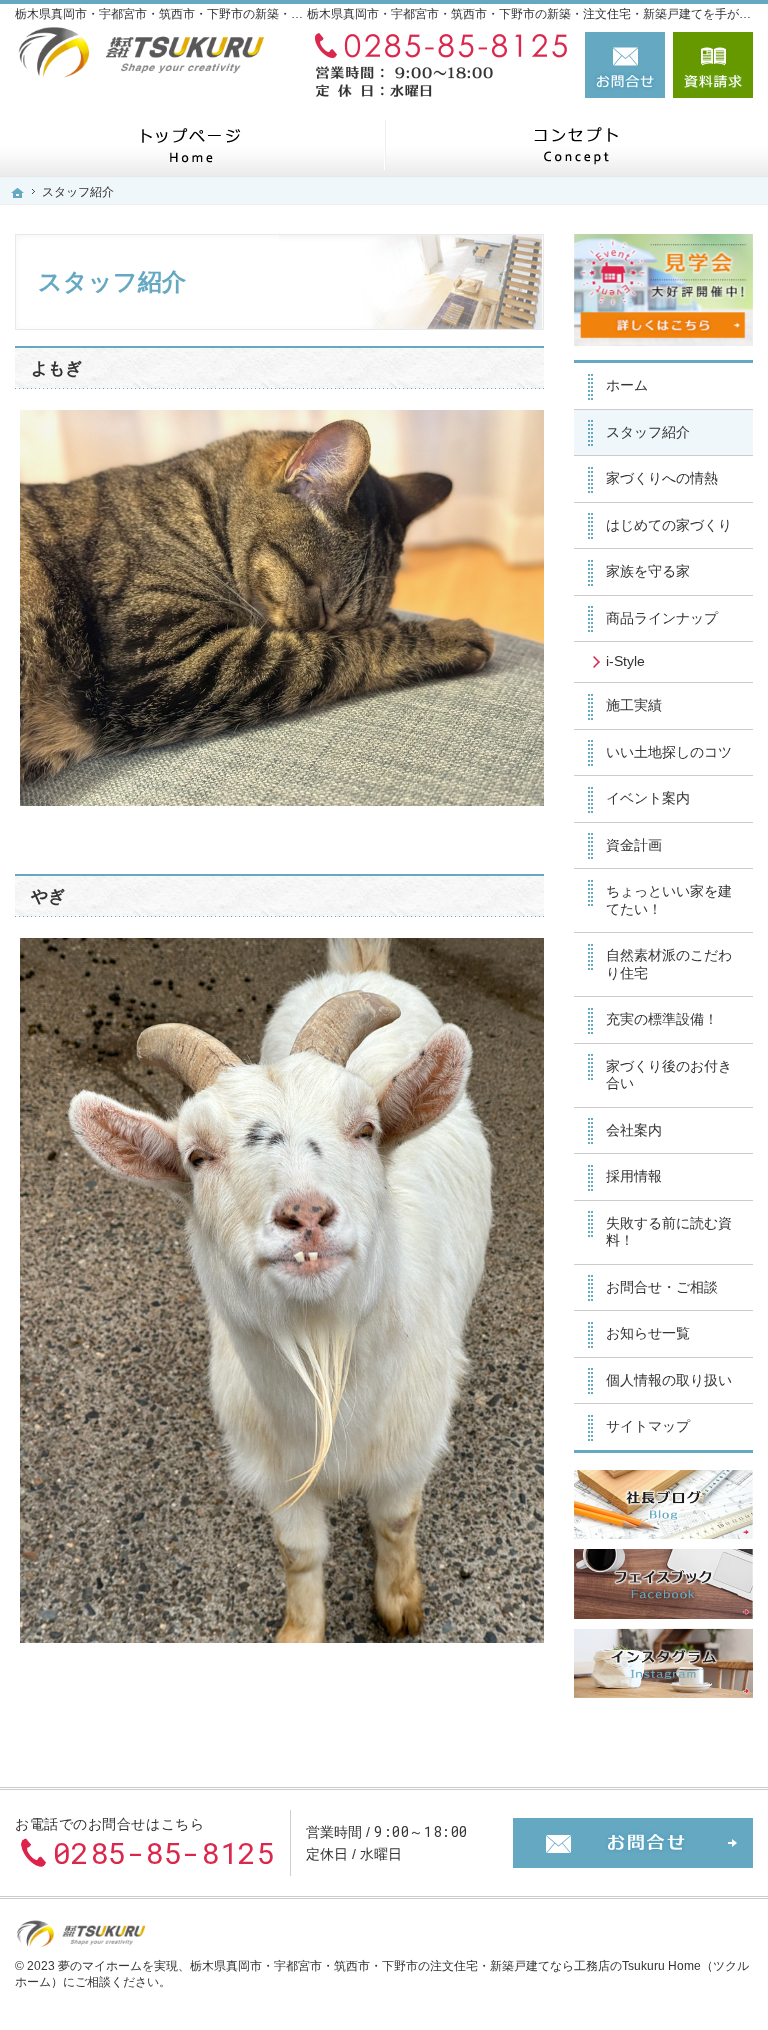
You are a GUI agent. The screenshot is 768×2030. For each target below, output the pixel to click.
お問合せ (625, 65)
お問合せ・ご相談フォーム (633, 1843)
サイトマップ (648, 1426)
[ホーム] (192, 144)
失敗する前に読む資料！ (669, 1232)
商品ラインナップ (662, 618)
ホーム (627, 385)
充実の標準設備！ (662, 1019)
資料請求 (713, 65)
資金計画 (634, 845)
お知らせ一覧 (648, 1333)
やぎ (48, 896)
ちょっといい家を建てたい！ (669, 900)
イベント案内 (648, 798)
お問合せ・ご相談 (662, 1287)
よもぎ (56, 368)
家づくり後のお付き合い (669, 1075)
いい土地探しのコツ (669, 752)
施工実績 (634, 705)
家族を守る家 (648, 571)
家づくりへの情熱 (662, 478)
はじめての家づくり (669, 525)
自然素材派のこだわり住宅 (669, 964)
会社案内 (634, 1130)
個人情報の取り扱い (669, 1380)
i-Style (625, 661)
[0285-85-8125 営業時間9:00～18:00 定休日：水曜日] (437, 65)
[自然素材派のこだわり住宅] (576, 144)
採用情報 (634, 1176)
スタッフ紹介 (648, 432)
